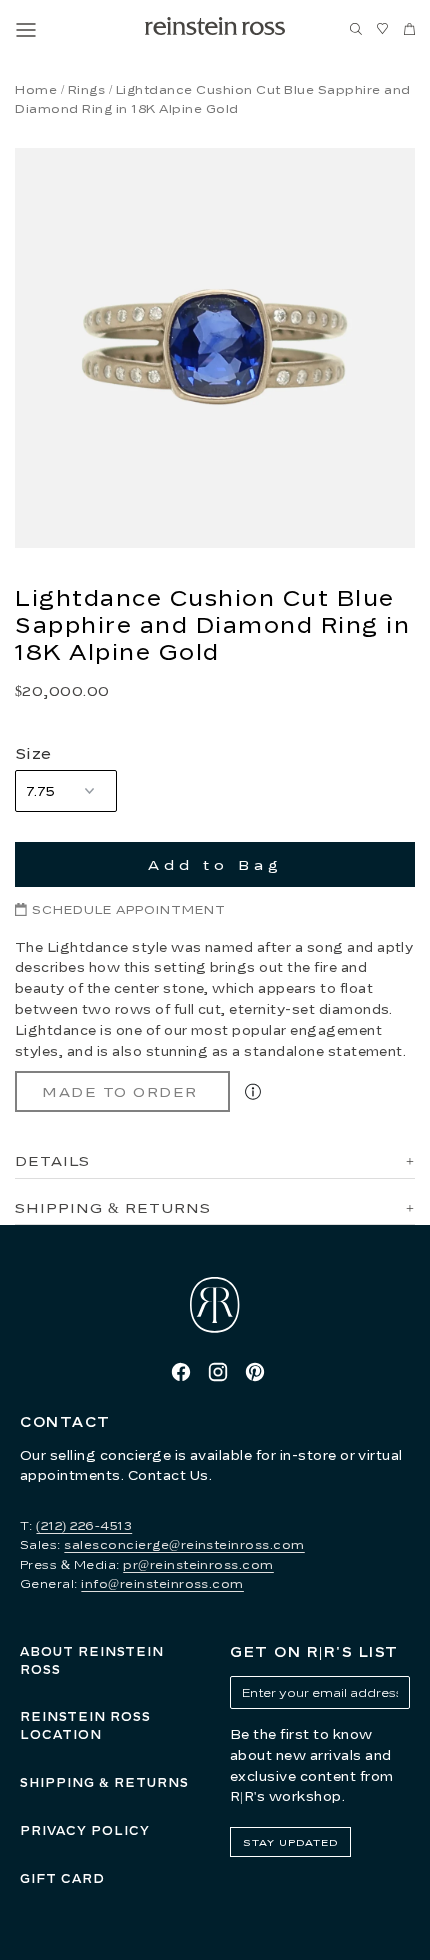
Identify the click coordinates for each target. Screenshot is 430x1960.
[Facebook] (181, 1372)
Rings (87, 89)
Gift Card (62, 1878)
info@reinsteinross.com (162, 1583)
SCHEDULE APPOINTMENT (129, 909)
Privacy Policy (85, 1830)
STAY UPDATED (290, 1842)
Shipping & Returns (104, 1782)
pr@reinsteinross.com (198, 1564)
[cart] (410, 30)
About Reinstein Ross (92, 1660)
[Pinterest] (255, 1372)
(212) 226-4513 (84, 1525)
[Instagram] (218, 1372)
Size (33, 753)
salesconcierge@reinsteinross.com (184, 1544)
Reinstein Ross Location (85, 1725)
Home (36, 89)
